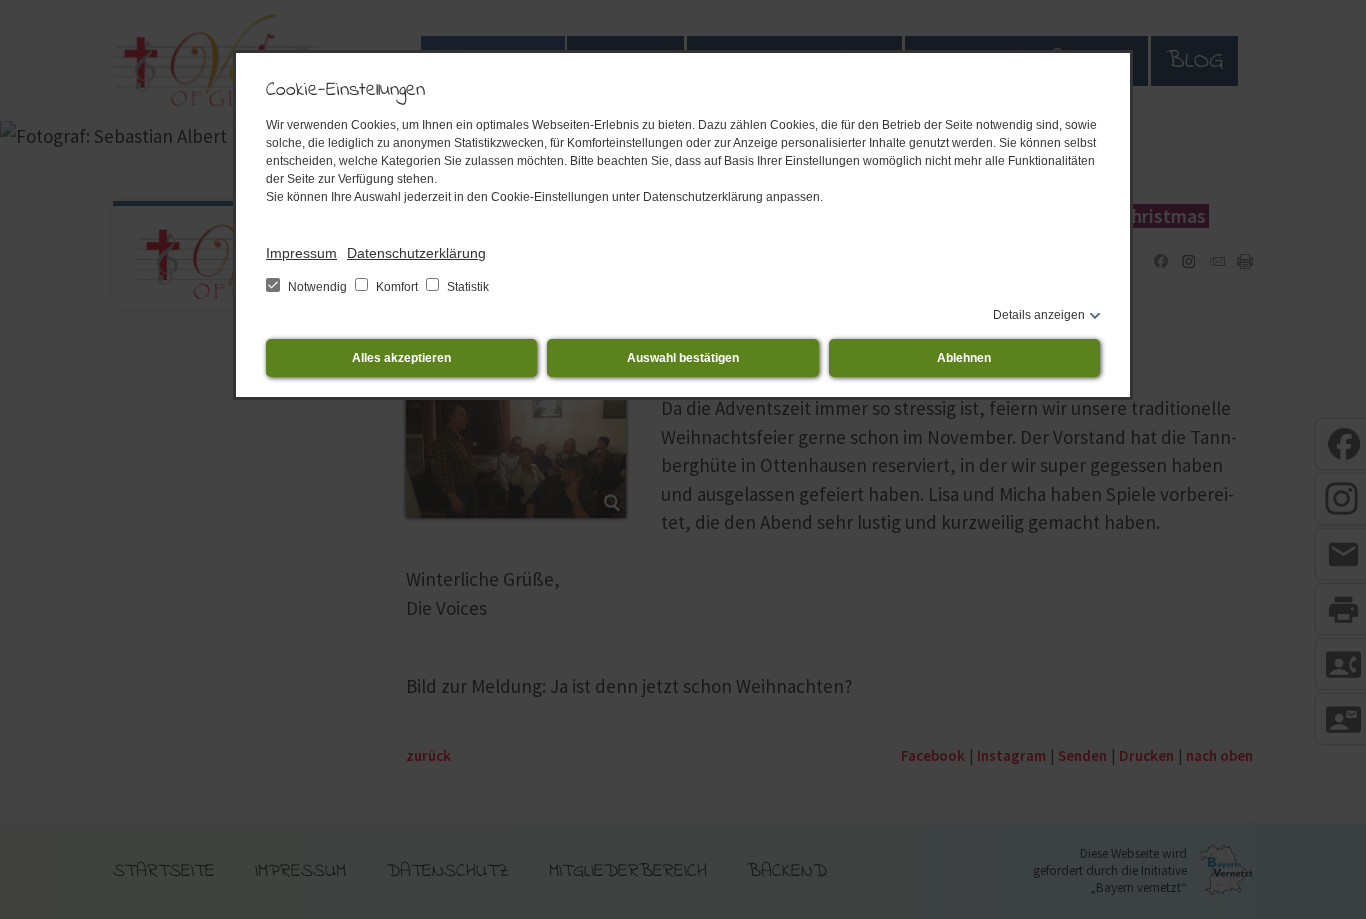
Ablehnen (964, 358)
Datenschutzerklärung (416, 253)
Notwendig (317, 287)
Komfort (397, 287)
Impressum (301, 253)
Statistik (466, 287)
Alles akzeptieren (401, 358)
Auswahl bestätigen (683, 358)
